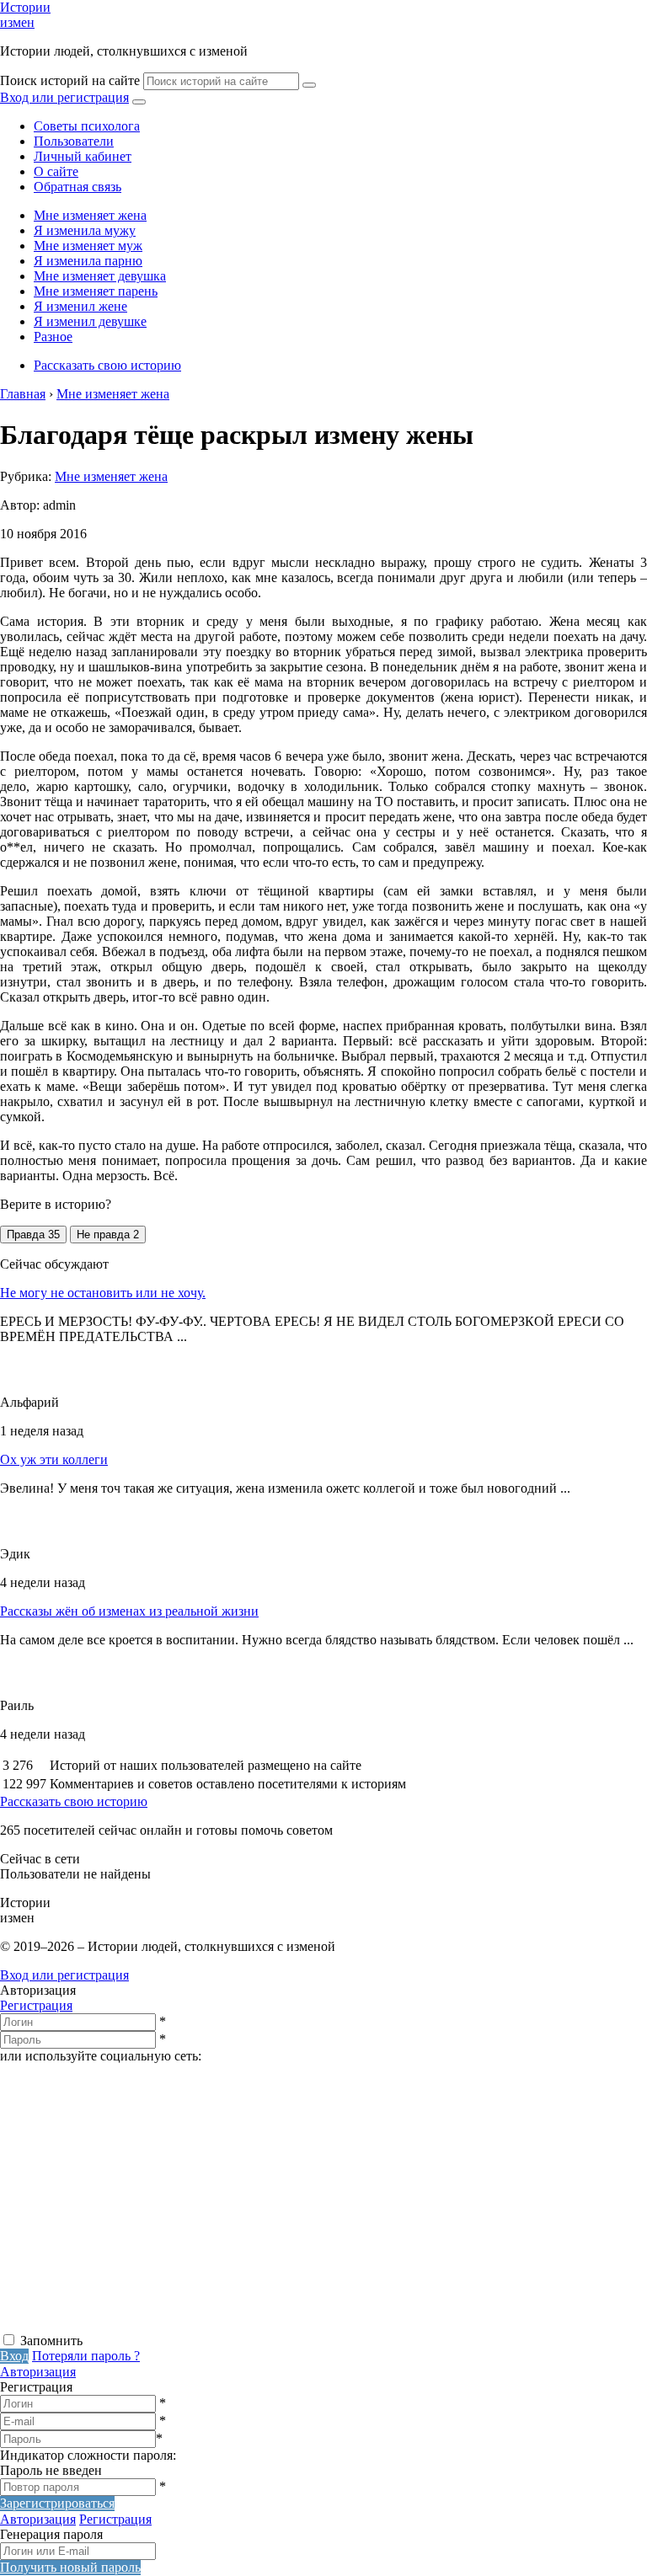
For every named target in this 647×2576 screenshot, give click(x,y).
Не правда (108, 1235)
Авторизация (38, 2372)
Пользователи (74, 141)
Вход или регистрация (64, 97)
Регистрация (36, 2005)
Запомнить (51, 2341)
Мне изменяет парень (96, 291)
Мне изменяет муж (88, 246)
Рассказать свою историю (107, 365)
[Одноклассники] (383, 2194)
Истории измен (25, 15)
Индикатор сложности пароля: (88, 2455)
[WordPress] (126, 2324)
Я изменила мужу (85, 230)
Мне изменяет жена (90, 215)
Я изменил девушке (90, 321)
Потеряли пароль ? (86, 2356)
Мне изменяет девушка (100, 276)
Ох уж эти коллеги (54, 1459)
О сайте (56, 171)
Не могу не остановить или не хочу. (103, 1293)
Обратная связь (78, 187)
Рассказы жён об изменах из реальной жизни (129, 1611)
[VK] (126, 2194)
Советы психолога (87, 126)
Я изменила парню (88, 261)
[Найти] (309, 85)
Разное (53, 337)
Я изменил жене (80, 306)
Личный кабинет (83, 156)
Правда (33, 1235)
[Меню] (139, 102)
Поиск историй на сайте (70, 80)
